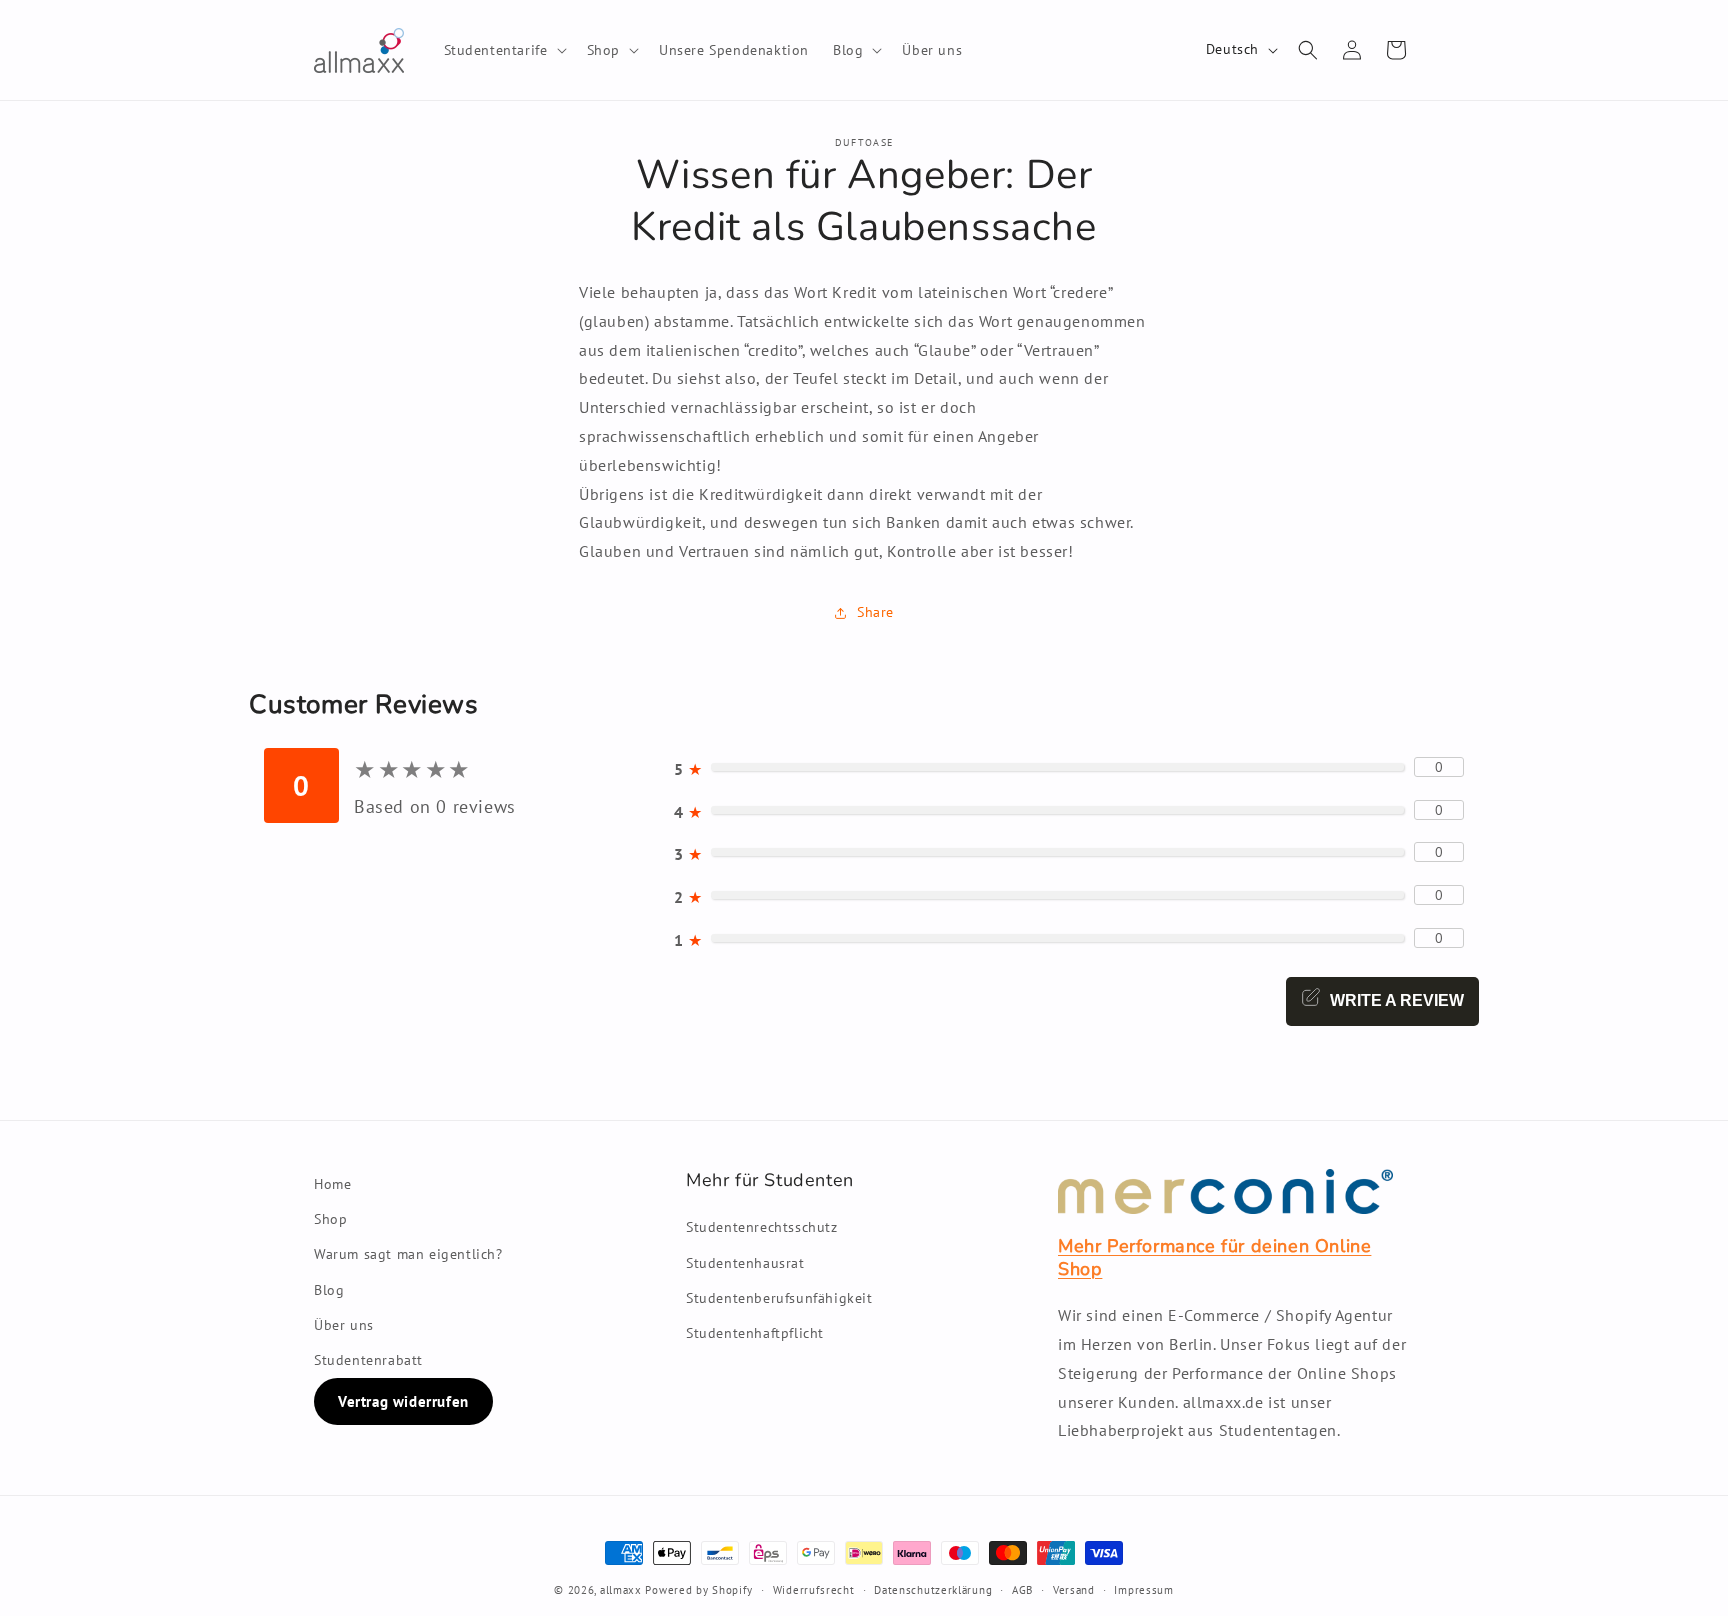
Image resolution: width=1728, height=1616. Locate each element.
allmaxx (621, 1590)
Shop (330, 1219)
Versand (1074, 1590)
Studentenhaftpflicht (755, 1333)
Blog (329, 1289)
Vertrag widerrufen (403, 1401)
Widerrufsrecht (814, 1590)
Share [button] (875, 612)
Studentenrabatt (368, 1359)
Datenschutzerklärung (933, 1590)
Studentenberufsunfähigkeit (779, 1297)
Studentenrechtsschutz (762, 1227)
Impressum (1143, 1590)
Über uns (344, 1324)
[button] (503, 50)
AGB (1022, 1590)
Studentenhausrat (745, 1262)
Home (332, 1184)
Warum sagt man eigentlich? (408, 1254)
